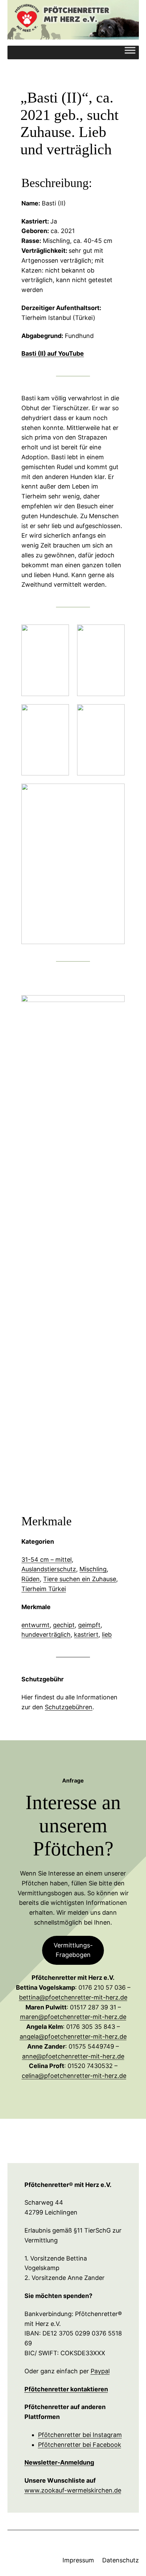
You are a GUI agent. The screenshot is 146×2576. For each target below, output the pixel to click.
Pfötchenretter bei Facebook (80, 2445)
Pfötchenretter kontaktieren (66, 2389)
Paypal (100, 2371)
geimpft (89, 1625)
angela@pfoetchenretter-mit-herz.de (73, 2037)
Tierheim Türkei (44, 1589)
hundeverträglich (46, 1634)
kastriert (86, 1634)
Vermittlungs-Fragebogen (73, 1950)
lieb (107, 1634)
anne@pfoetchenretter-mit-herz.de (73, 2056)
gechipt (64, 1625)
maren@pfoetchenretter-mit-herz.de (73, 2017)
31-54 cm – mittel (47, 1560)
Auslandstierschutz (49, 1569)
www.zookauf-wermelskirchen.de (73, 2490)
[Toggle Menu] (130, 52)
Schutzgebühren (69, 1707)
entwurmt (35, 1625)
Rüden (31, 1579)
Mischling (93, 1569)
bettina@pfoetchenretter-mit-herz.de (73, 1997)
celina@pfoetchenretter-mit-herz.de (74, 2076)
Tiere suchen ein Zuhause (80, 1579)
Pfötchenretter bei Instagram (80, 2435)
